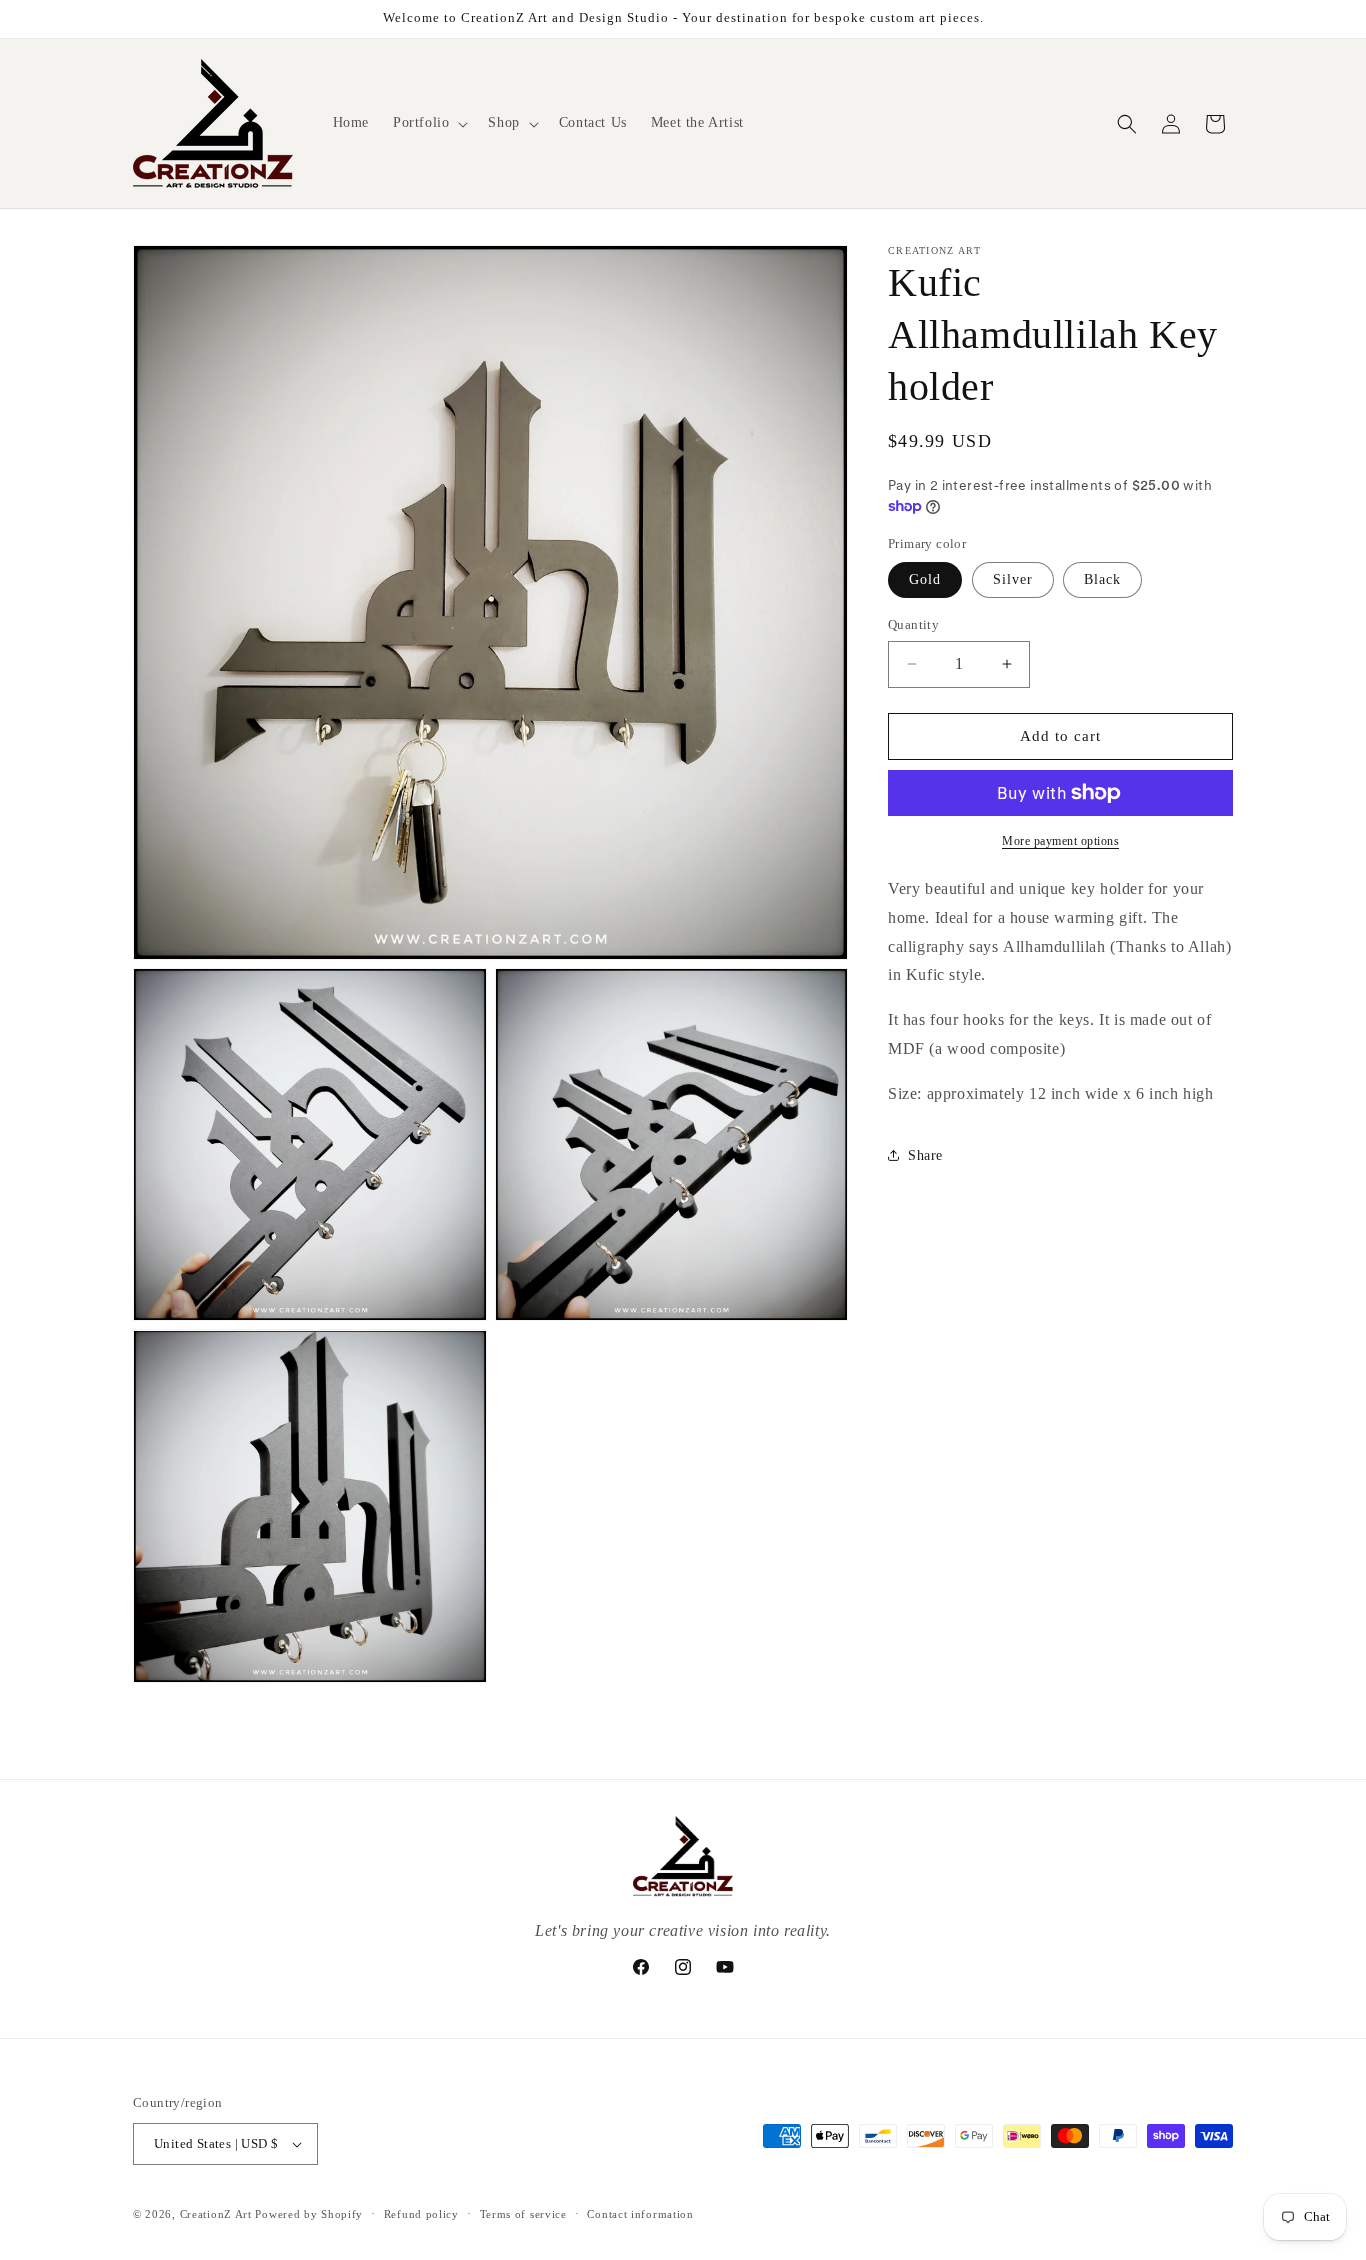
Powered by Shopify (309, 2214)
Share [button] (925, 1155)
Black (1102, 579)
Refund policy (421, 2213)
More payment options (1060, 841)
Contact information (640, 2213)
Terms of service (523, 2213)
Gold (925, 579)
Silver (1013, 579)
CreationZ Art (216, 2214)
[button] (428, 123)
